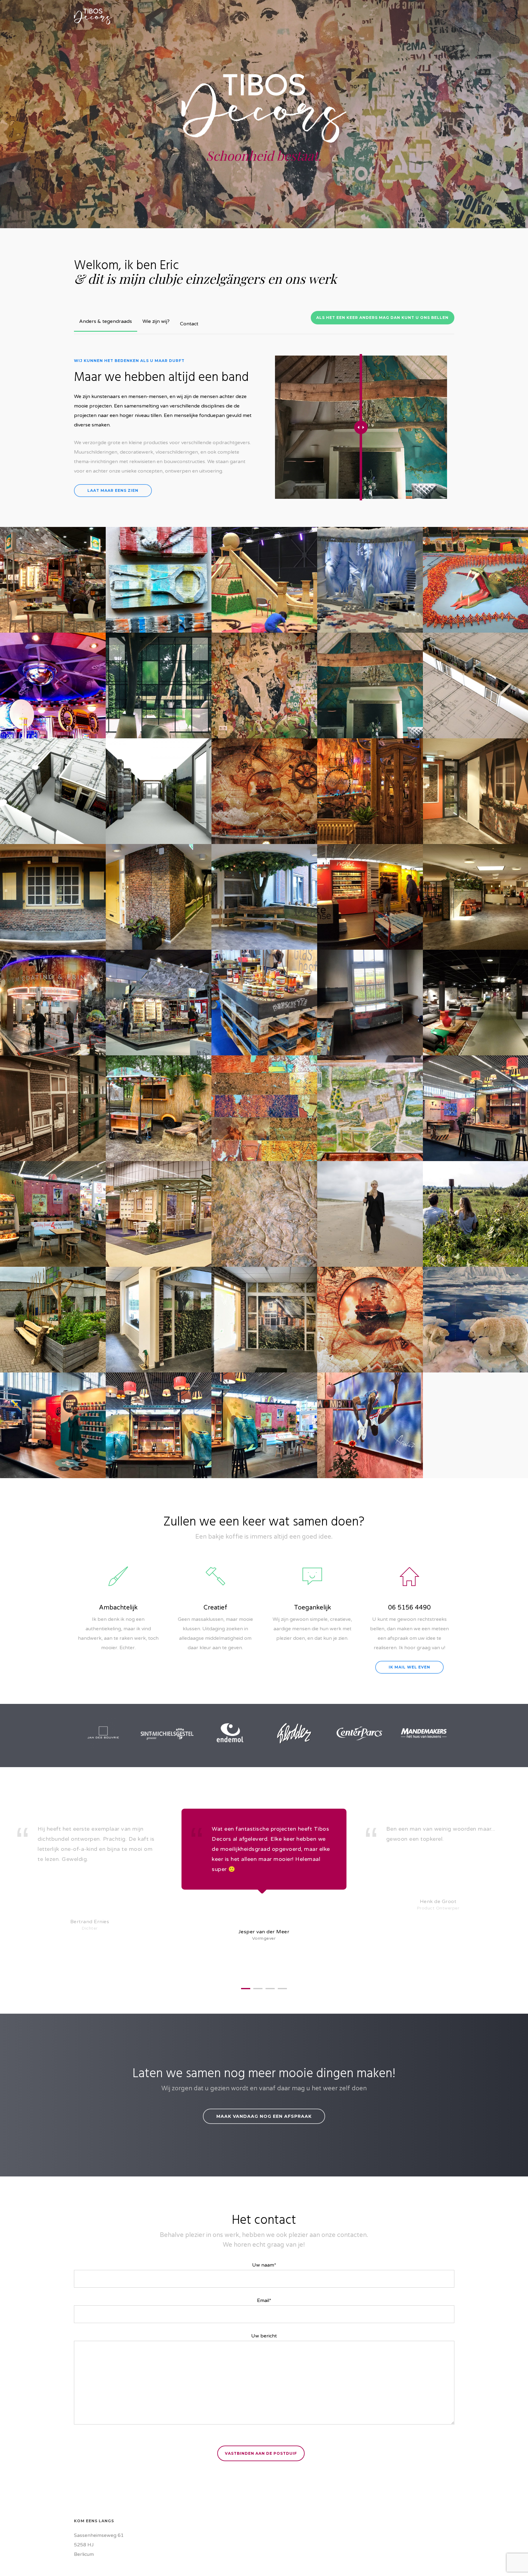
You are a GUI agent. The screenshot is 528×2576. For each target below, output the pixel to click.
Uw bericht (264, 2336)
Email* (264, 2300)
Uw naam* (264, 2265)
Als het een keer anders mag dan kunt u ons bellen (382, 318)
